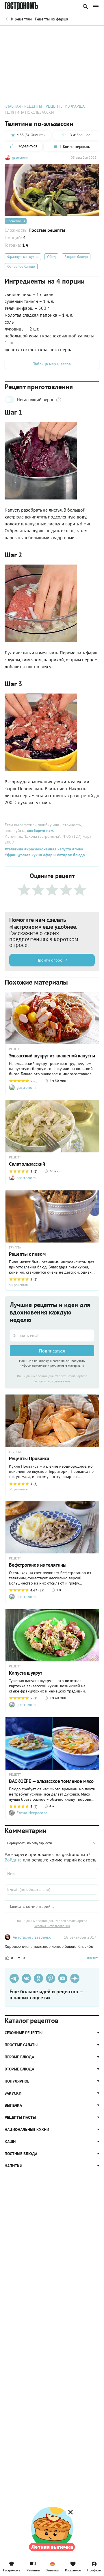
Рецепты (33, 2570)
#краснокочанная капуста (47, 849)
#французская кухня (23, 855)
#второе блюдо (70, 855)
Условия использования (52, 1381)
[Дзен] (75, 1978)
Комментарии (87, 34)
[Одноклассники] (38, 1978)
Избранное (73, 2570)
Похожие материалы (51, 34)
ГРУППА (15, 1247)
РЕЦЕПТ (15, 1049)
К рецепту (13, 221)
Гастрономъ (12, 2570)
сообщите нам (40, 831)
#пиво (77, 849)
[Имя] (52, 1873)
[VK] (26, 1978)
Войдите (13, 1860)
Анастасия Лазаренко (32, 1937)
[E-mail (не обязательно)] (52, 1889)
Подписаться (52, 1351)
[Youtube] (63, 1978)
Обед (51, 257)
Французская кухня (23, 257)
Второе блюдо (76, 257)
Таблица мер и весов (52, 364)
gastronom (20, 157)
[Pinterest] (51, 1978)
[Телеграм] (14, 1978)
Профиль (94, 2570)
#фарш (49, 855)
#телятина (14, 849)
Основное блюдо (21, 266)
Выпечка (52, 2570)
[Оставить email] (52, 1336)
